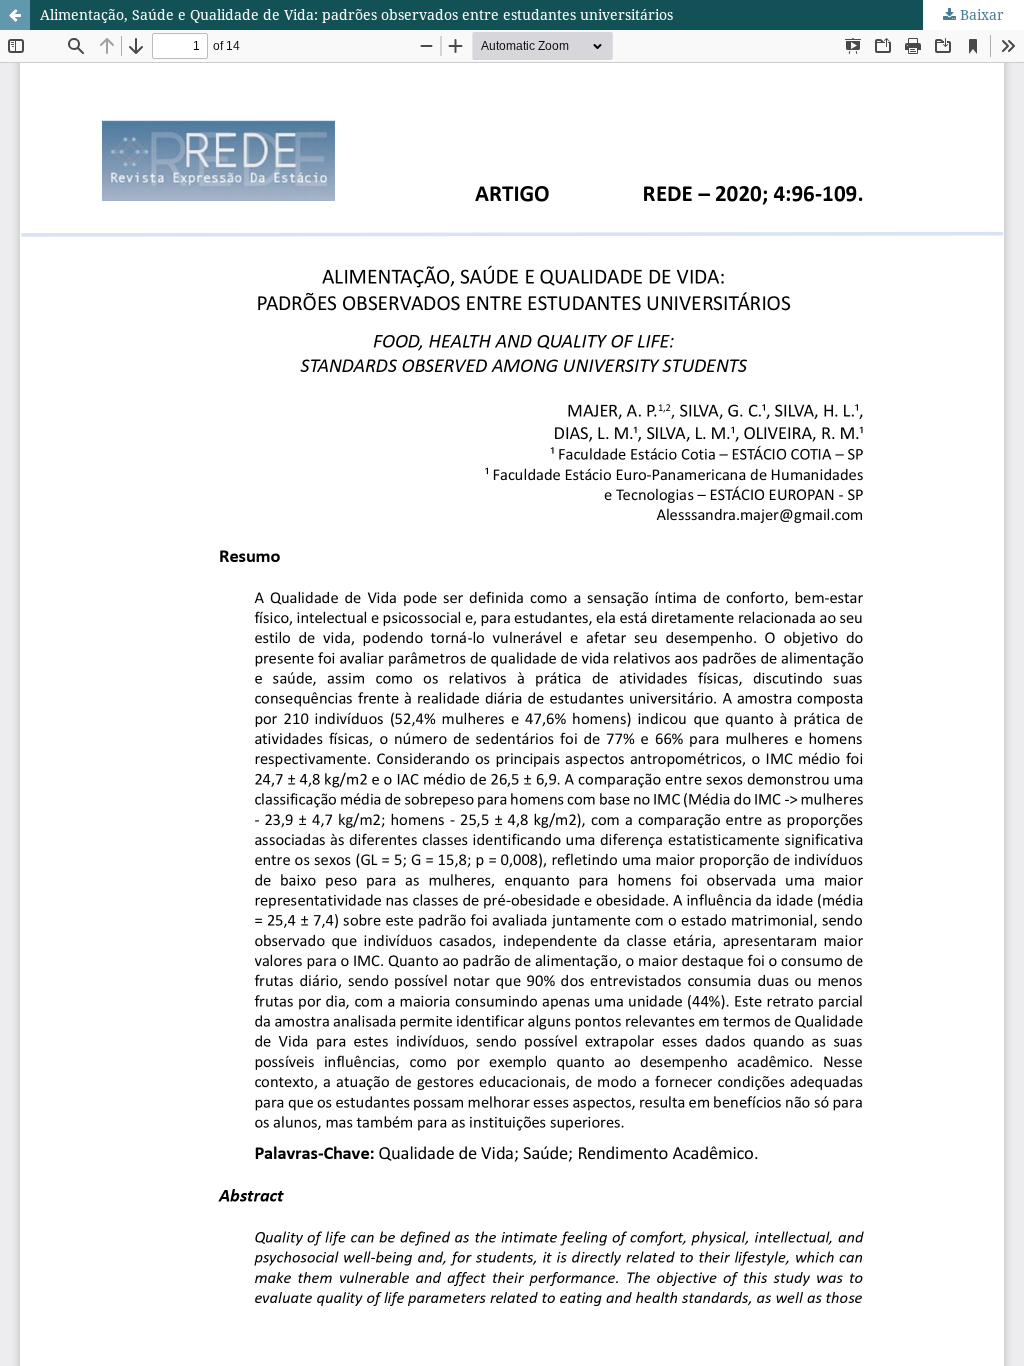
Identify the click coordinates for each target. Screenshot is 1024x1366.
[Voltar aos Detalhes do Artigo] (15, 15)
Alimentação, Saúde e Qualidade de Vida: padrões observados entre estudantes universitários (356, 14)
